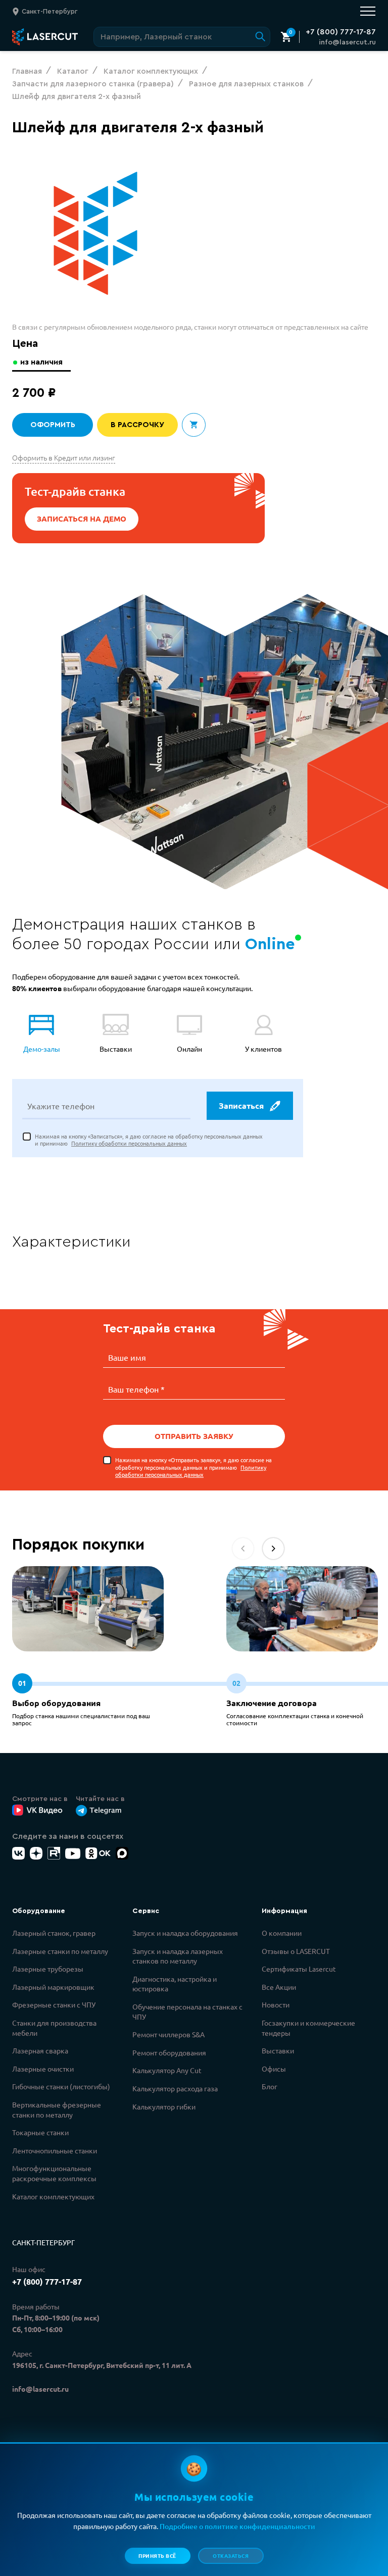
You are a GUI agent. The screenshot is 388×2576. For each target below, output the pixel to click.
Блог (270, 2086)
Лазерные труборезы (48, 1969)
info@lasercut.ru (347, 42)
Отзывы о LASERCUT (296, 1951)
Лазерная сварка (40, 2050)
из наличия (41, 362)
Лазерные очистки (43, 2069)
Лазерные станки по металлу (60, 1951)
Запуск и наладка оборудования (185, 1933)
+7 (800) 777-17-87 (341, 32)
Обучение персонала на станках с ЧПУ (187, 2012)
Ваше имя (127, 1357)
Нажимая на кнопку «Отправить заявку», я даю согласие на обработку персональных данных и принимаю (193, 1467)
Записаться (241, 1105)
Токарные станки (40, 2132)
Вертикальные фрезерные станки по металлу (57, 2109)
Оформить (53, 425)
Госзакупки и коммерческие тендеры (308, 2028)
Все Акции (279, 1987)
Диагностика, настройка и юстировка (175, 1984)
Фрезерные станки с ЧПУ (54, 2004)
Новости (276, 2004)
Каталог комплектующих (53, 2196)
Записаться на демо (82, 519)
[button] (273, 1549)
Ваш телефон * (136, 1389)
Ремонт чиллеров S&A (168, 2034)
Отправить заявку (194, 1436)
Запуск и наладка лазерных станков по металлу (178, 1956)
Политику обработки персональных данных (129, 1143)
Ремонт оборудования (169, 2052)
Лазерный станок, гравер (54, 1933)
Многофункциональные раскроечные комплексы (54, 2173)
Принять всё (157, 2556)
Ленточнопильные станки (55, 2150)
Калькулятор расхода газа (175, 2088)
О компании (282, 1933)
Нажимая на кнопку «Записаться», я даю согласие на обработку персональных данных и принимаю (149, 1140)
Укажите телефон (61, 1106)
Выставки (278, 2050)
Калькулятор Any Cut (167, 2070)
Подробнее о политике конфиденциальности (237, 2526)
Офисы (274, 2069)
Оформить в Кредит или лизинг (64, 457)
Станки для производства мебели (54, 2028)
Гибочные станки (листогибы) (61, 2086)
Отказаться (231, 2556)
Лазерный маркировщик (53, 1987)
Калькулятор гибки (164, 2106)
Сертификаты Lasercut (299, 1969)
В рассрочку (137, 425)
